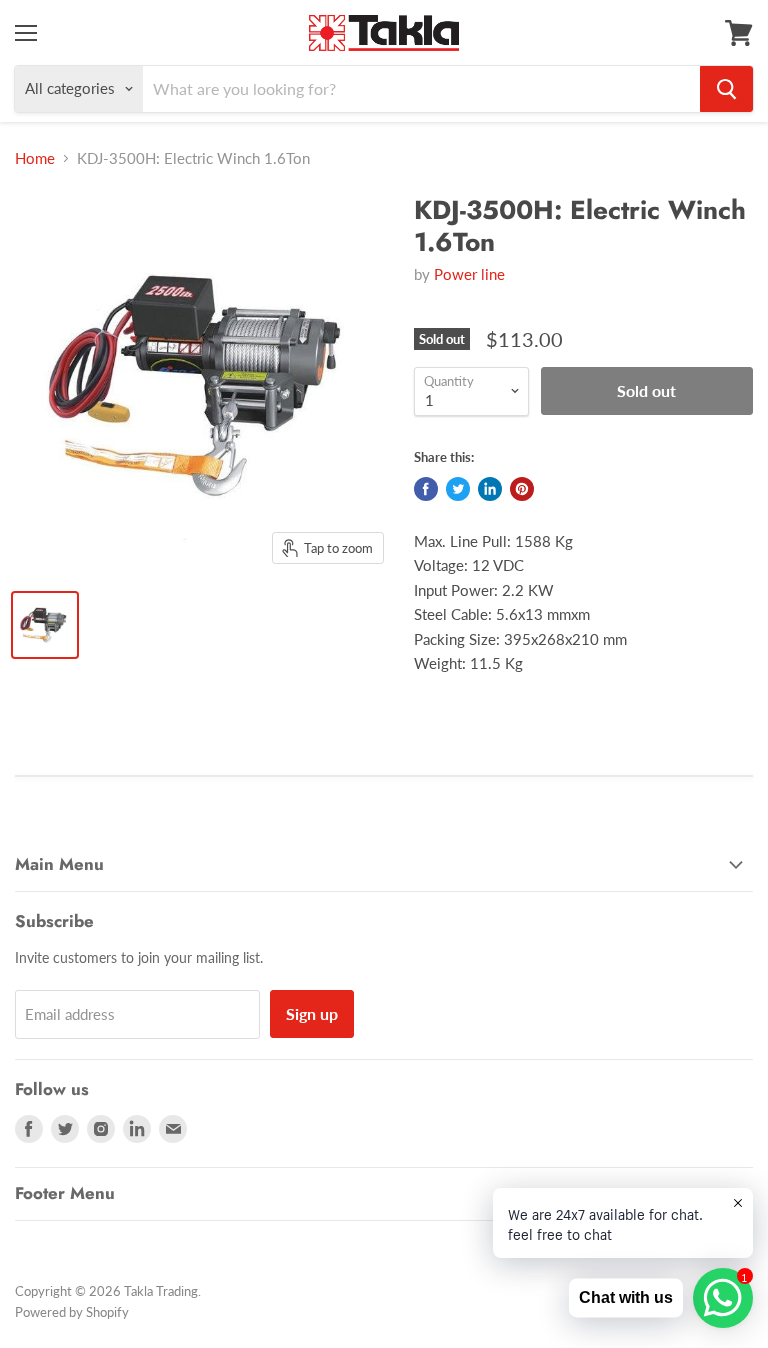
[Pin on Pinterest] (522, 489)
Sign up (312, 1013)
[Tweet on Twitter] (458, 489)
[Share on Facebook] (426, 489)
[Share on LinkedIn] (490, 489)
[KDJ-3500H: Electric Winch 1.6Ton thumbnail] (45, 625)
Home (35, 158)
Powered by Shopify (72, 1312)
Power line (469, 274)
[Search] (726, 89)
